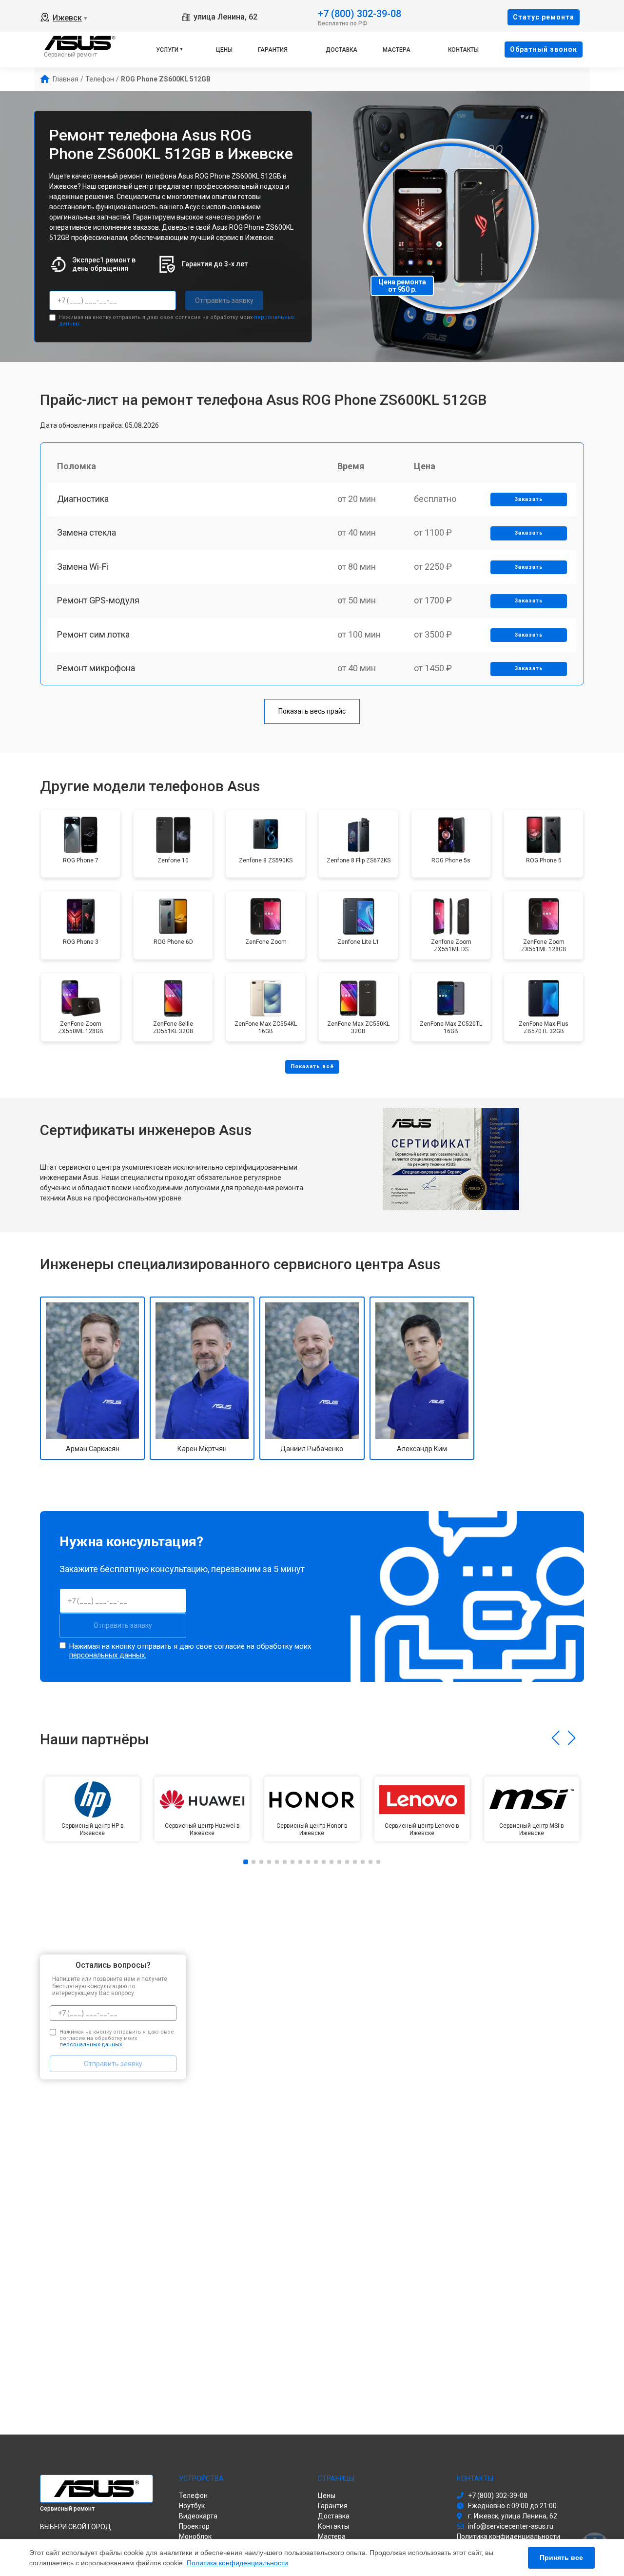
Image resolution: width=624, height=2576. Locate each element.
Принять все (561, 2557)
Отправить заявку (224, 300)
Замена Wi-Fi (83, 567)
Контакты (463, 50)
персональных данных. (108, 1655)
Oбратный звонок (544, 49)
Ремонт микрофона (96, 668)
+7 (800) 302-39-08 (360, 13)
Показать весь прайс (312, 711)
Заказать (529, 499)
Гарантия (273, 50)
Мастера (397, 50)
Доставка (341, 50)
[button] (556, 1738)
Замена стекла (87, 532)
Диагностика (83, 499)
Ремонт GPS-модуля (98, 600)
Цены (224, 50)
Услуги (167, 50)
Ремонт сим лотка (93, 634)
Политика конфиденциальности (237, 2563)
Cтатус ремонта (544, 17)
